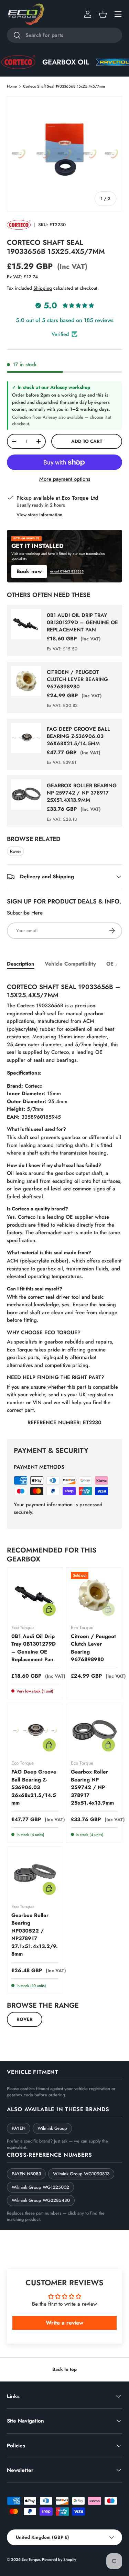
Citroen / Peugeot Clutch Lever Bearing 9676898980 (77, 679)
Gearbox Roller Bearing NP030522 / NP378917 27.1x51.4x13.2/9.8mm (35, 1935)
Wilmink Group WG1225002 (40, 2187)
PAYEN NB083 (26, 2174)
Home (12, 86)
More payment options (65, 479)
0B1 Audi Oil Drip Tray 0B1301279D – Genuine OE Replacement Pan (82, 622)
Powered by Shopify (59, 2559)
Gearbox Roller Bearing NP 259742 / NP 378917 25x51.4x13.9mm (82, 793)
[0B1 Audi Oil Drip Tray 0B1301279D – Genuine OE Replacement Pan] (35, 1595)
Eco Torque (31, 2559)
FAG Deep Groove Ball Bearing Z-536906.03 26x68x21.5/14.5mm (78, 736)
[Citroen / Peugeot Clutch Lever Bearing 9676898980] (94, 1595)
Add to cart (87, 441)
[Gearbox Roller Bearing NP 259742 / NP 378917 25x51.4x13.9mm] (94, 1731)
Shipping (43, 288)
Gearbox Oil (52, 62)
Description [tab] (21, 964)
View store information (39, 515)
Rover (16, 851)
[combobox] (64, 35)
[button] (103, 14)
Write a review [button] (64, 2323)
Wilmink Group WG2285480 (41, 2200)
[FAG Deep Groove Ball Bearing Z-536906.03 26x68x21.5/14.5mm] (35, 1731)
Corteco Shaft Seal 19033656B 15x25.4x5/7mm (64, 86)
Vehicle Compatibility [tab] (70, 964)
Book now (29, 571)
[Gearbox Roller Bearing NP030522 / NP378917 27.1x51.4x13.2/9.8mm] (35, 1874)
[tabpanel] (64, 1203)
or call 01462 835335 (67, 571)
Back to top (64, 2369)
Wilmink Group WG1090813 (81, 2174)
